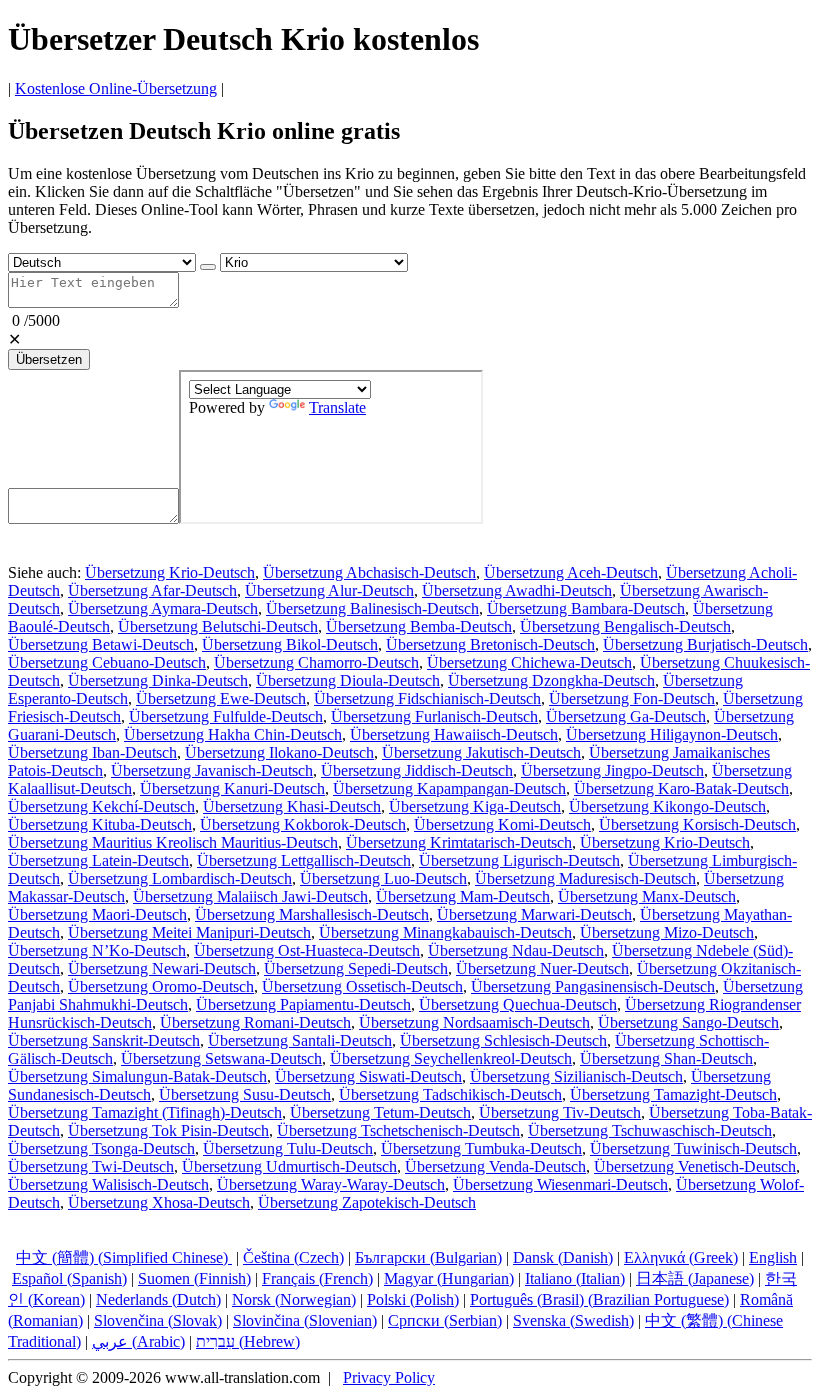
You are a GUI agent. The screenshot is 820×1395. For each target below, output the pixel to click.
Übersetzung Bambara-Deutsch (586, 608)
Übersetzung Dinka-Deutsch (158, 680)
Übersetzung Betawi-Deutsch (101, 644)
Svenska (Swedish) (573, 1320)
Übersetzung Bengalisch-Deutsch (625, 626)
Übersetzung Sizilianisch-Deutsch (576, 1076)
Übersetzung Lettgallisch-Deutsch (304, 860)
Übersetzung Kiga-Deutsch (475, 806)
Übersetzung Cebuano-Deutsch (107, 662)
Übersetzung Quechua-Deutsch (518, 1004)
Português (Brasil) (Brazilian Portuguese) (599, 1299)
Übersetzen (49, 359)
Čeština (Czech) (293, 1257)
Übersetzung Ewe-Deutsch (221, 698)
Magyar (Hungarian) (449, 1278)
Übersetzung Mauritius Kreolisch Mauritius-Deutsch (173, 842)
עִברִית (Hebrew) (248, 1341)
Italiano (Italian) (575, 1278)
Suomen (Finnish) (194, 1278)
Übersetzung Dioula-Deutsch (348, 680)
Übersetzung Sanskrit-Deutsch (104, 1040)
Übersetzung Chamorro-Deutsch (316, 662)
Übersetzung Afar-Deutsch (152, 590)
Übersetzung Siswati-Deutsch (368, 1076)
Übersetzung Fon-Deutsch (632, 698)
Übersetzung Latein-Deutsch (98, 860)
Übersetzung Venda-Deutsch (495, 1166)
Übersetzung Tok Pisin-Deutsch (168, 1130)
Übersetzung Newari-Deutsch (162, 968)
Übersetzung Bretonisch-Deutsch (490, 644)
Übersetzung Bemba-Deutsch (419, 626)
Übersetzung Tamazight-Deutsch (673, 1094)
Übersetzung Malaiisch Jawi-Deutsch (250, 896)
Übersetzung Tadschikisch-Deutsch (450, 1094)
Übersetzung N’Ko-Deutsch (97, 950)
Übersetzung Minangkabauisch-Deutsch (445, 932)
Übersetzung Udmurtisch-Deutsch (289, 1166)
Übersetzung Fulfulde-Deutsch (226, 716)
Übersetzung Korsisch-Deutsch (697, 824)
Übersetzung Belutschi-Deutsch (218, 626)
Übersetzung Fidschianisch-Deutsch (427, 698)
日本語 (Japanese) (695, 1278)
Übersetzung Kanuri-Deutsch (232, 788)
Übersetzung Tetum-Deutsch (380, 1112)
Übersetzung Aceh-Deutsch (571, 572)
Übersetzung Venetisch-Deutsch (695, 1166)
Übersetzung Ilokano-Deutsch (279, 752)
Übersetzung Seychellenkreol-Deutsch (451, 1058)
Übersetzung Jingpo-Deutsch (612, 770)
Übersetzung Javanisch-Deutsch (212, 770)
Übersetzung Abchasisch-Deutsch (369, 572)
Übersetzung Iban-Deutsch (92, 752)
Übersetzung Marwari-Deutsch (534, 914)
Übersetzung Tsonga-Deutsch (101, 1148)
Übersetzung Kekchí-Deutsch (101, 806)
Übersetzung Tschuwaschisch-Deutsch (650, 1130)
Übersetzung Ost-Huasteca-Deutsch (307, 950)
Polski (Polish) (413, 1299)
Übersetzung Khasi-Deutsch (292, 806)
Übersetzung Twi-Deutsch (91, 1166)
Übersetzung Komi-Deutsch (502, 824)
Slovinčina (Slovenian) (305, 1320)
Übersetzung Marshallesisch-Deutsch (312, 914)
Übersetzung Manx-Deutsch (647, 896)
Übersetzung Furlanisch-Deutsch (434, 716)
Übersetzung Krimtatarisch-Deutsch (459, 842)
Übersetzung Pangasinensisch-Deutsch (593, 986)
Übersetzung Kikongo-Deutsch (667, 806)
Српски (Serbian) (445, 1320)
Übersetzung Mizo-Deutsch (667, 932)
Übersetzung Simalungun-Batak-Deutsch (137, 1076)
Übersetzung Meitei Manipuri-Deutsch (189, 932)
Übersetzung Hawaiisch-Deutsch (454, 734)
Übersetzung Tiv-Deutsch (560, 1112)
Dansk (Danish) (563, 1257)
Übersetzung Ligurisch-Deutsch (519, 860)
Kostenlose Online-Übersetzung (116, 88)
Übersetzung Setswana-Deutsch (221, 1058)
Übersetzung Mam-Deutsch (463, 896)
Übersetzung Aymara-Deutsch (163, 608)
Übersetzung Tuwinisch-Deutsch (693, 1148)
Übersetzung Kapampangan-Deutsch (449, 788)
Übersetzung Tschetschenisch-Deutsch (398, 1130)
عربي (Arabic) (138, 1341)
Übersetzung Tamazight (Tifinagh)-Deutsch (145, 1112)
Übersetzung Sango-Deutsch (688, 1022)
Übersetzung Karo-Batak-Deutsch (681, 788)
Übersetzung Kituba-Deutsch (100, 824)
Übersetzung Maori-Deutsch (97, 914)
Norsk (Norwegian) (294, 1299)
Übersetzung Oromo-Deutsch (161, 986)
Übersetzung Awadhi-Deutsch (517, 590)
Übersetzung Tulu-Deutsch (288, 1148)
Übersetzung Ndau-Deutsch (516, 950)
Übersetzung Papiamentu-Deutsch (303, 1004)
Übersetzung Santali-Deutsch (300, 1040)
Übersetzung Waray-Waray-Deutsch (331, 1184)
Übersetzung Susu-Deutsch (245, 1094)
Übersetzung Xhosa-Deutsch (159, 1202)
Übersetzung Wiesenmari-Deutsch (560, 1184)
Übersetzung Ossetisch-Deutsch (362, 986)
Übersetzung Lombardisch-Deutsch (180, 878)
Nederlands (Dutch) (158, 1299)
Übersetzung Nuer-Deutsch (542, 968)
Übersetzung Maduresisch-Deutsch (585, 878)
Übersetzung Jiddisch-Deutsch (417, 770)
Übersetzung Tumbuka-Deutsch (481, 1148)
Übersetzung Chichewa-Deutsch (529, 662)
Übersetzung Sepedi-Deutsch (356, 968)
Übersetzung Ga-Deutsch (626, 716)
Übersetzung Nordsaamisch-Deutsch (474, 1022)
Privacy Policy (389, 1377)
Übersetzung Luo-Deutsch (383, 878)
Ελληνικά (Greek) (681, 1257)
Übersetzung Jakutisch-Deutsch (481, 752)
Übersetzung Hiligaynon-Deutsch (672, 734)
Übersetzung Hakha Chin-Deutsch (233, 734)
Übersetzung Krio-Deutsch (170, 572)
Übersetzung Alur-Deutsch (329, 590)
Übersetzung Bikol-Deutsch (290, 644)
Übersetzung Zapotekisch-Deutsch (367, 1202)
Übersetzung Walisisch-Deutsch (108, 1184)
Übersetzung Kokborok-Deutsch (303, 824)
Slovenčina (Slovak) (158, 1320)
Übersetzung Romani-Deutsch (255, 1022)
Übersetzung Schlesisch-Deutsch (503, 1040)
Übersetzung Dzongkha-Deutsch (551, 680)
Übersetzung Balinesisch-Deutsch (372, 608)
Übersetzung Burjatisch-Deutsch (705, 644)
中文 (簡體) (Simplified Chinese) (124, 1257)
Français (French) (317, 1278)
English (773, 1257)
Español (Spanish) (69, 1278)
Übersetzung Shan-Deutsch (666, 1058)
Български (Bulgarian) (428, 1257)
